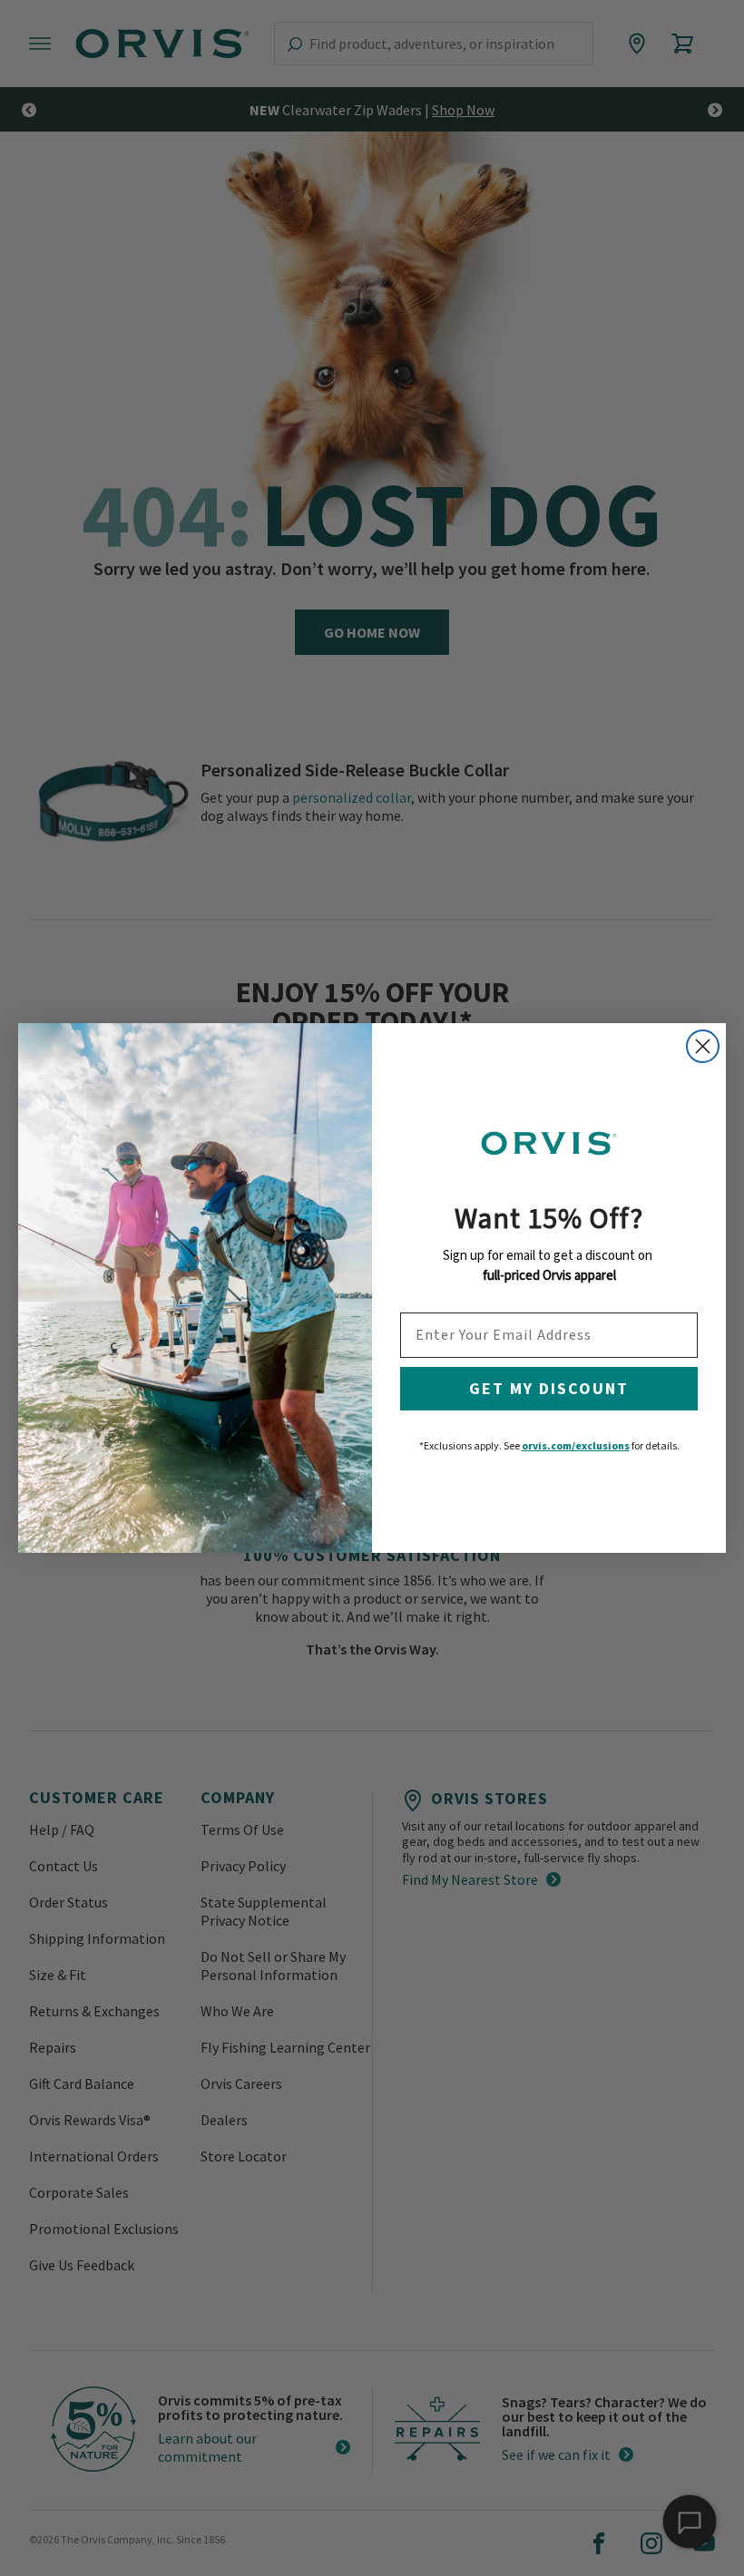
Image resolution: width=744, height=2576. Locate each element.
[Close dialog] (703, 1046)
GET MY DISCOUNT (549, 1388)
